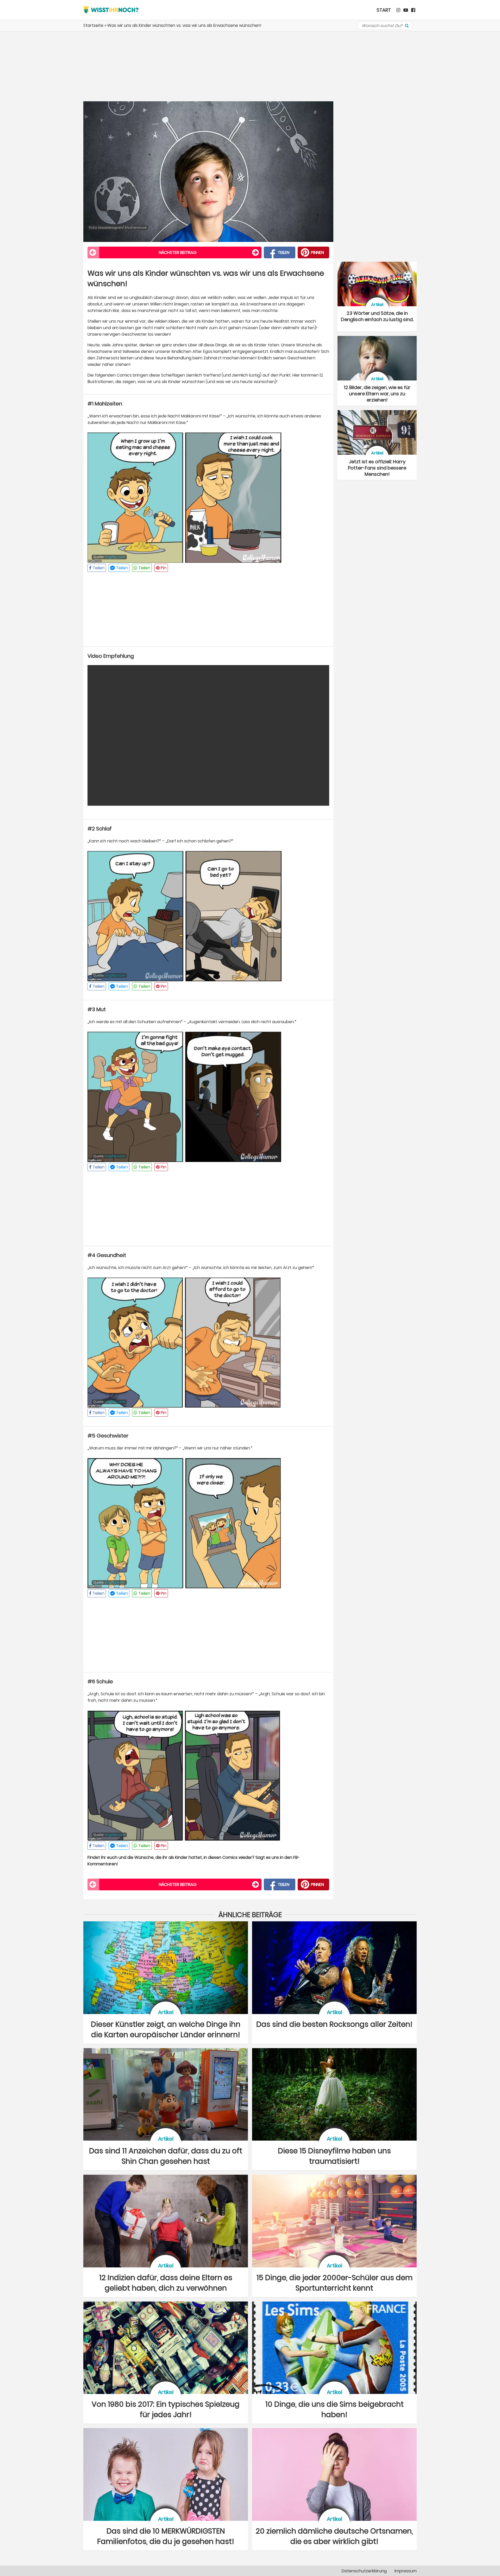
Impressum (406, 2571)
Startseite (93, 25)
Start (384, 10)
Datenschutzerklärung (364, 2571)
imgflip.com (115, 557)
